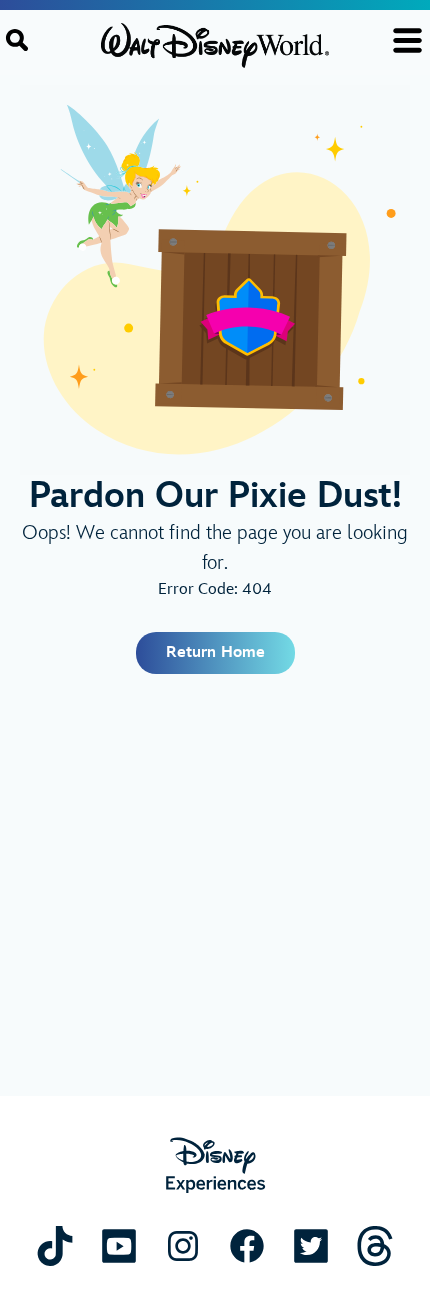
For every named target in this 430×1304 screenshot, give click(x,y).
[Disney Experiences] (215, 1165)
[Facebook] (247, 1245)
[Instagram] (183, 1245)
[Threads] (375, 1245)
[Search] (17, 40)
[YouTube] (119, 1245)
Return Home (215, 652)
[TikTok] (55, 1245)
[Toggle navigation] (407, 40)
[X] (311, 1245)
